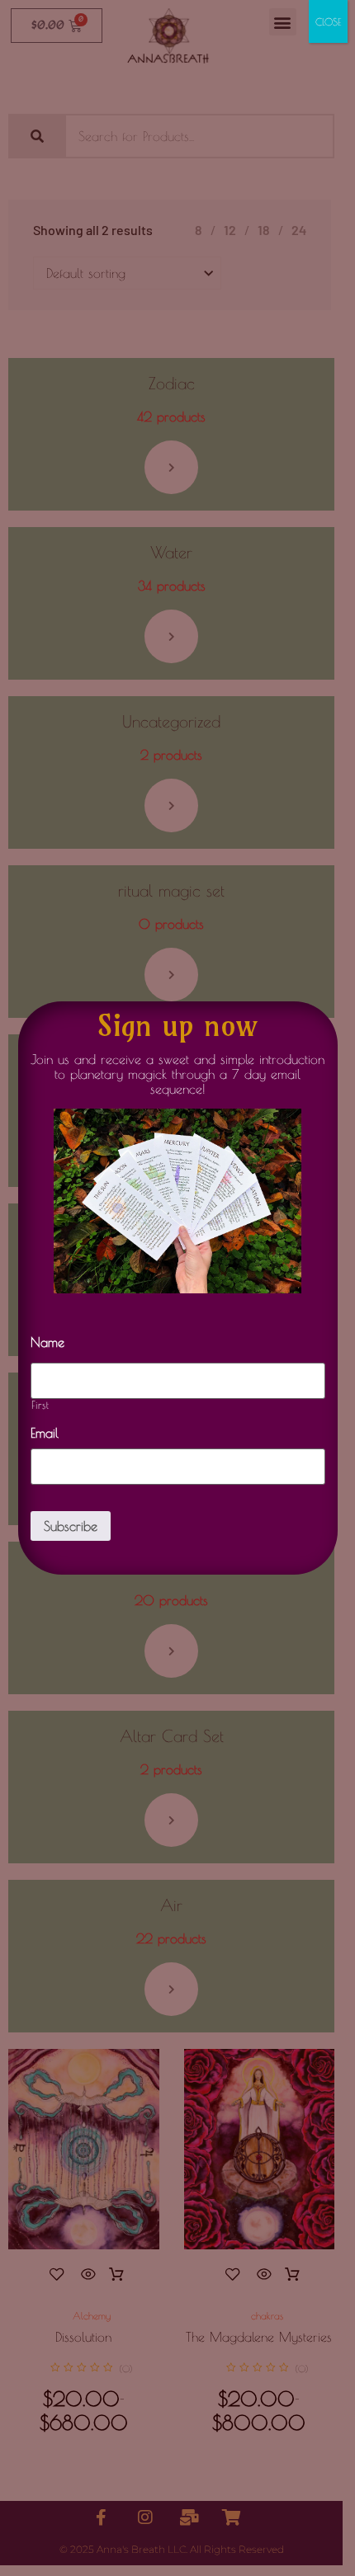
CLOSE (328, 21)
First (40, 1405)
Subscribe (71, 1526)
